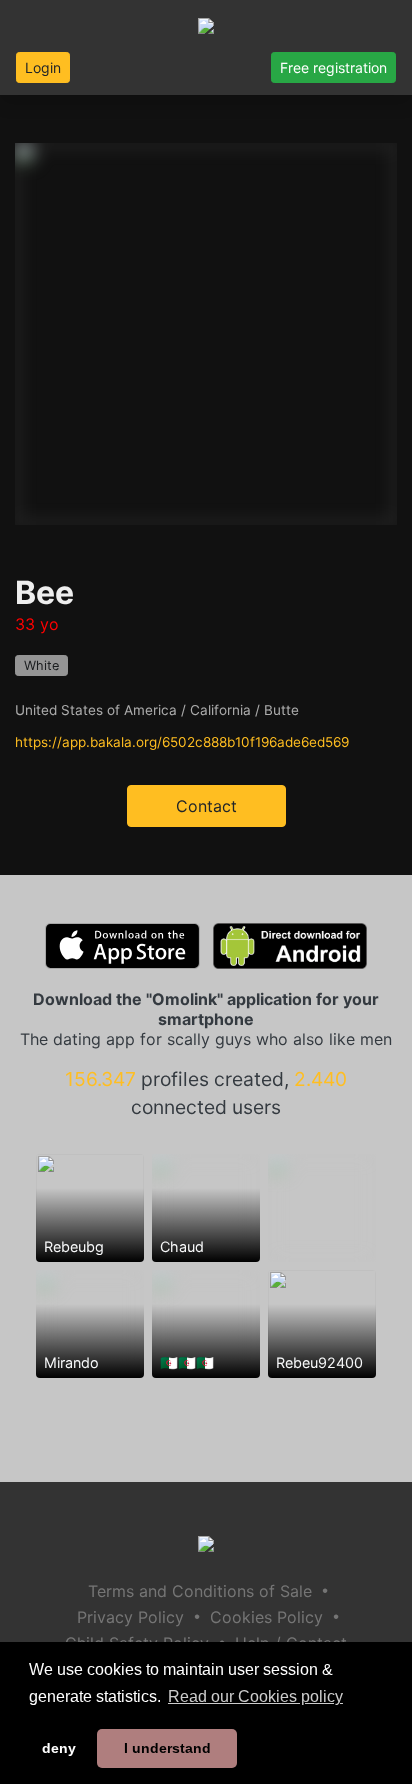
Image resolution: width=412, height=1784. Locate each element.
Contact (206, 806)
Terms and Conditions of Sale (200, 1591)
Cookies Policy (266, 1617)
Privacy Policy (130, 1617)
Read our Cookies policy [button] (255, 1696)
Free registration (333, 67)
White (41, 665)
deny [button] (59, 1748)
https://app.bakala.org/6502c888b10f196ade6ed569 (182, 742)
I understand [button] (167, 1748)
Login (43, 67)
